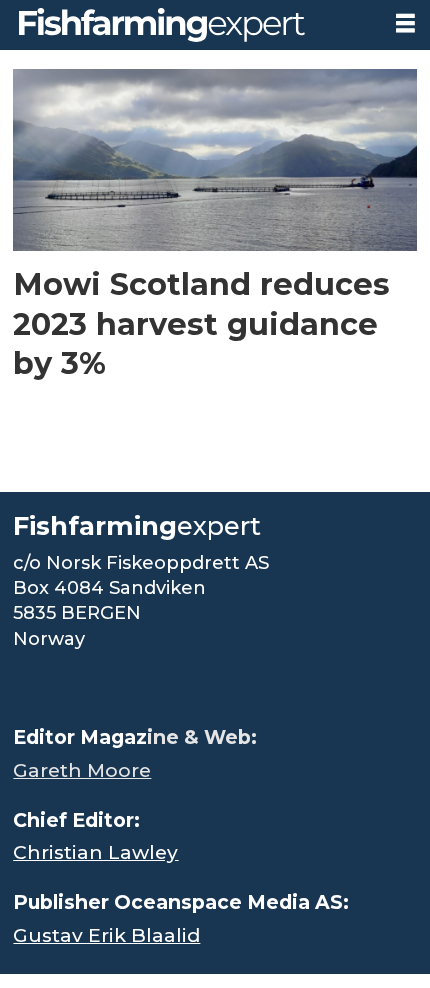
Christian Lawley (95, 852)
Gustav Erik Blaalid (106, 935)
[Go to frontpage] (190, 25)
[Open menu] (405, 23)
